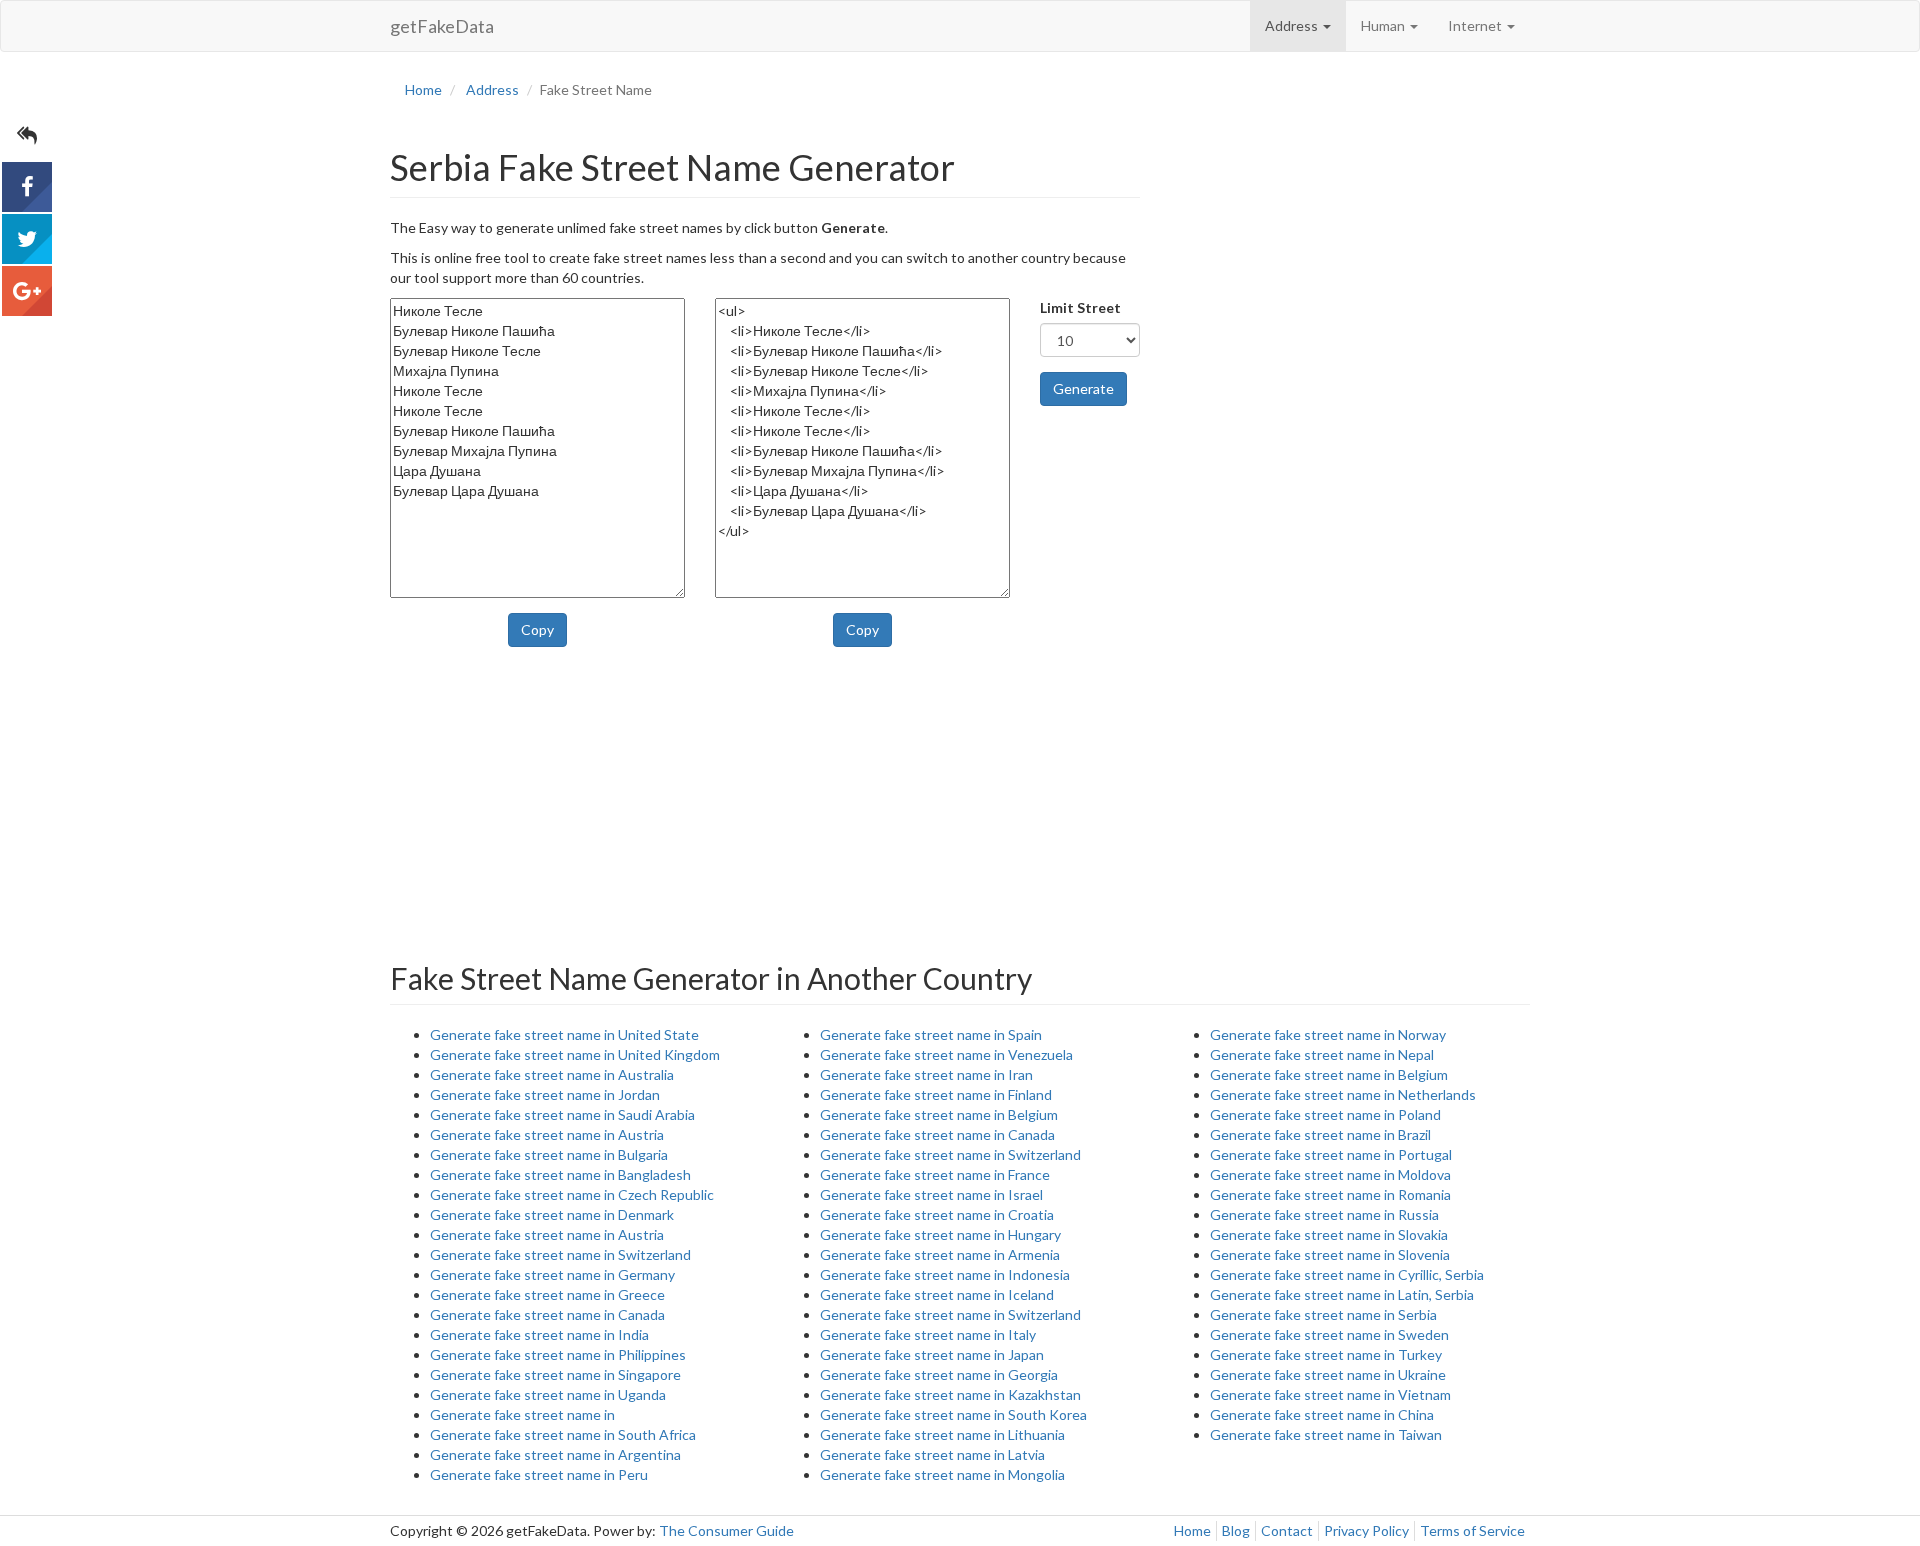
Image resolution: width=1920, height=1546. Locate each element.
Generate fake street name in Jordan (545, 1094)
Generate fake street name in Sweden (1329, 1334)
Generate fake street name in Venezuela (946, 1054)
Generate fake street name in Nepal (1322, 1054)
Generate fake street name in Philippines (558, 1354)
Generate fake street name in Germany (552, 1274)
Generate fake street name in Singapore (555, 1374)
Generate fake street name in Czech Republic (572, 1194)
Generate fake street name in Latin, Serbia (1342, 1294)
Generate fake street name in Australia (552, 1074)
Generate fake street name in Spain (931, 1034)
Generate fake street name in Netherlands (1343, 1094)
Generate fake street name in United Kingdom (575, 1054)
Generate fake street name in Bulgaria (549, 1154)
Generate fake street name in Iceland (937, 1294)
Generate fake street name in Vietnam (1330, 1394)
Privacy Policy (1366, 1530)
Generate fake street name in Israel (931, 1194)
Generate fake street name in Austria (547, 1134)
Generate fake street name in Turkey (1326, 1354)
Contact (1287, 1530)
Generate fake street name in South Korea (953, 1414)
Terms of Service (1472, 1530)
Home (1192, 1530)
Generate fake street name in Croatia (937, 1214)
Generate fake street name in (522, 1414)
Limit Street (1080, 307)
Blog (1236, 1530)
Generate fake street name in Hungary (940, 1234)
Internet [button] (1476, 25)
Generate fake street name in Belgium (939, 1114)
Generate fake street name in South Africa (563, 1434)
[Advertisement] (1350, 233)
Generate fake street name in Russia (1324, 1214)
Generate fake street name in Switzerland (560, 1254)
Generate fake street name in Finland (936, 1094)
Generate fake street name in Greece (547, 1294)
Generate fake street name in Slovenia (1330, 1254)
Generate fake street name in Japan (932, 1354)
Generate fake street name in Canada (547, 1314)
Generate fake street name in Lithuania (942, 1434)
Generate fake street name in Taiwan (1326, 1434)
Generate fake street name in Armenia (940, 1254)
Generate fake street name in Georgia (939, 1374)
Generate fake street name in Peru (539, 1474)
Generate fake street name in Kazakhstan (950, 1394)
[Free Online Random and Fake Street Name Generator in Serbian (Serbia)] (27, 187)
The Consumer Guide (726, 1530)
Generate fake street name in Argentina (555, 1454)
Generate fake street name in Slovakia (1329, 1234)
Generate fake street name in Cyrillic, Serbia (1347, 1274)
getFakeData (442, 26)
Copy (537, 629)
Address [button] (1293, 25)
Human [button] (1384, 25)
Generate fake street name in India (539, 1334)
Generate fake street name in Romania (1330, 1194)
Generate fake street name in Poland (1325, 1114)
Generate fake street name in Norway (1328, 1034)
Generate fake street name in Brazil (1320, 1134)
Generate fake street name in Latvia (932, 1454)
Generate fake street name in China (1322, 1414)
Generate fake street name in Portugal (1331, 1154)
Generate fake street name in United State (564, 1034)
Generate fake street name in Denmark (552, 1214)
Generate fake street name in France (935, 1174)
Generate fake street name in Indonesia (945, 1274)
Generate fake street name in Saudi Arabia (562, 1114)
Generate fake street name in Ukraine (1328, 1374)
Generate (1083, 388)
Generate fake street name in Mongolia (942, 1474)
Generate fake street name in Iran (926, 1074)
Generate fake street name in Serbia (1323, 1314)
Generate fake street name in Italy (928, 1334)
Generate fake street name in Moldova (1330, 1174)
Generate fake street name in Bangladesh (560, 1174)
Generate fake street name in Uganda (548, 1394)
